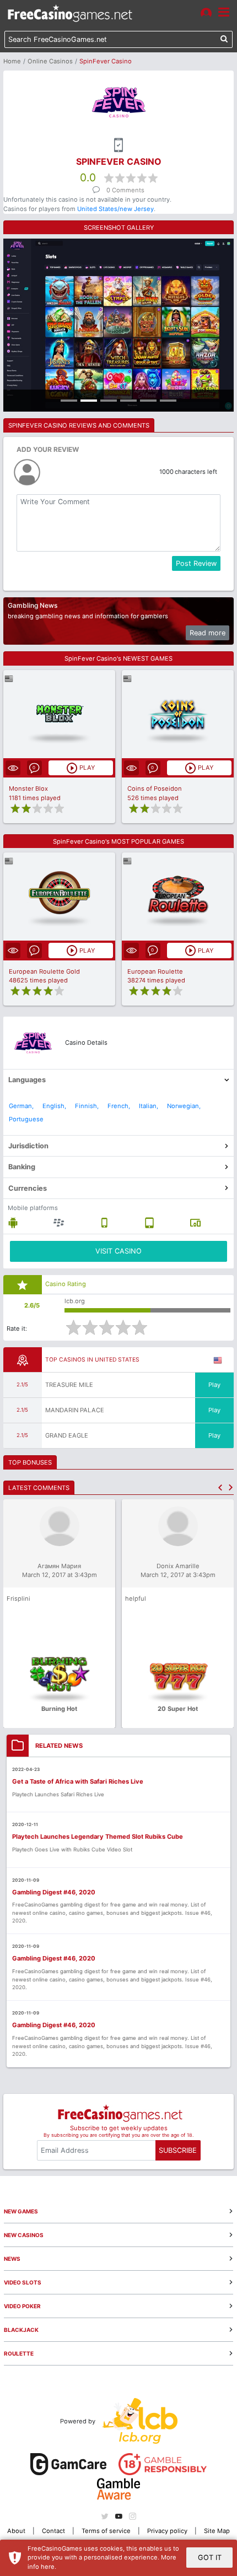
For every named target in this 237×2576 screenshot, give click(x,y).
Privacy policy (167, 2531)
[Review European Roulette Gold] (59, 897)
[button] (220, 1487)
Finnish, (87, 1106)
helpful (136, 1598)
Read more (208, 633)
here (48, 2567)
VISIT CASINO (118, 1251)
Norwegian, (184, 1106)
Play (214, 1385)
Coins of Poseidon (155, 789)
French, (119, 1106)
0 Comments (125, 190)
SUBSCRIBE (178, 2150)
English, (54, 1106)
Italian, (149, 1106)
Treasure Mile (69, 1385)
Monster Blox (28, 789)
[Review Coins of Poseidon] (178, 714)
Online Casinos (50, 61)
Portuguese (26, 1119)
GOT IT (210, 2558)
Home (12, 61)
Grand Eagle (67, 1435)
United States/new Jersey (115, 209)
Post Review (196, 563)
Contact (53, 2531)
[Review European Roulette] (178, 897)
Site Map (217, 2531)
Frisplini (18, 1598)
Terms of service (106, 2531)
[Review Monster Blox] (59, 714)
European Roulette (155, 971)
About (16, 2531)
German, (21, 1106)
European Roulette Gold (44, 971)
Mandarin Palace (75, 1410)
